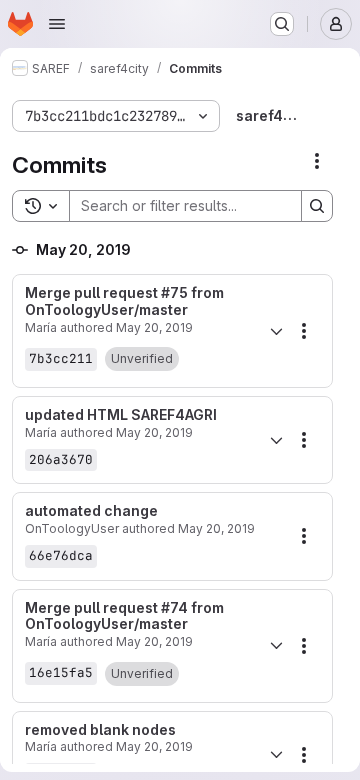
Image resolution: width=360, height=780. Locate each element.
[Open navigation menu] (57, 24)
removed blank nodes (100, 730)
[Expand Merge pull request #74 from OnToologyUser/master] (276, 646)
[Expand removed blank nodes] (276, 755)
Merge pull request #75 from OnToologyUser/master (124, 301)
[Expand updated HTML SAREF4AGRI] (276, 440)
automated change (91, 511)
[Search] (317, 206)
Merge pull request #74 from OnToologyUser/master (124, 616)
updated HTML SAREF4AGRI (121, 415)
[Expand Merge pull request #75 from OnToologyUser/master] (276, 331)
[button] (142, 359)
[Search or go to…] (282, 24)
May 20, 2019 (154, 327)
